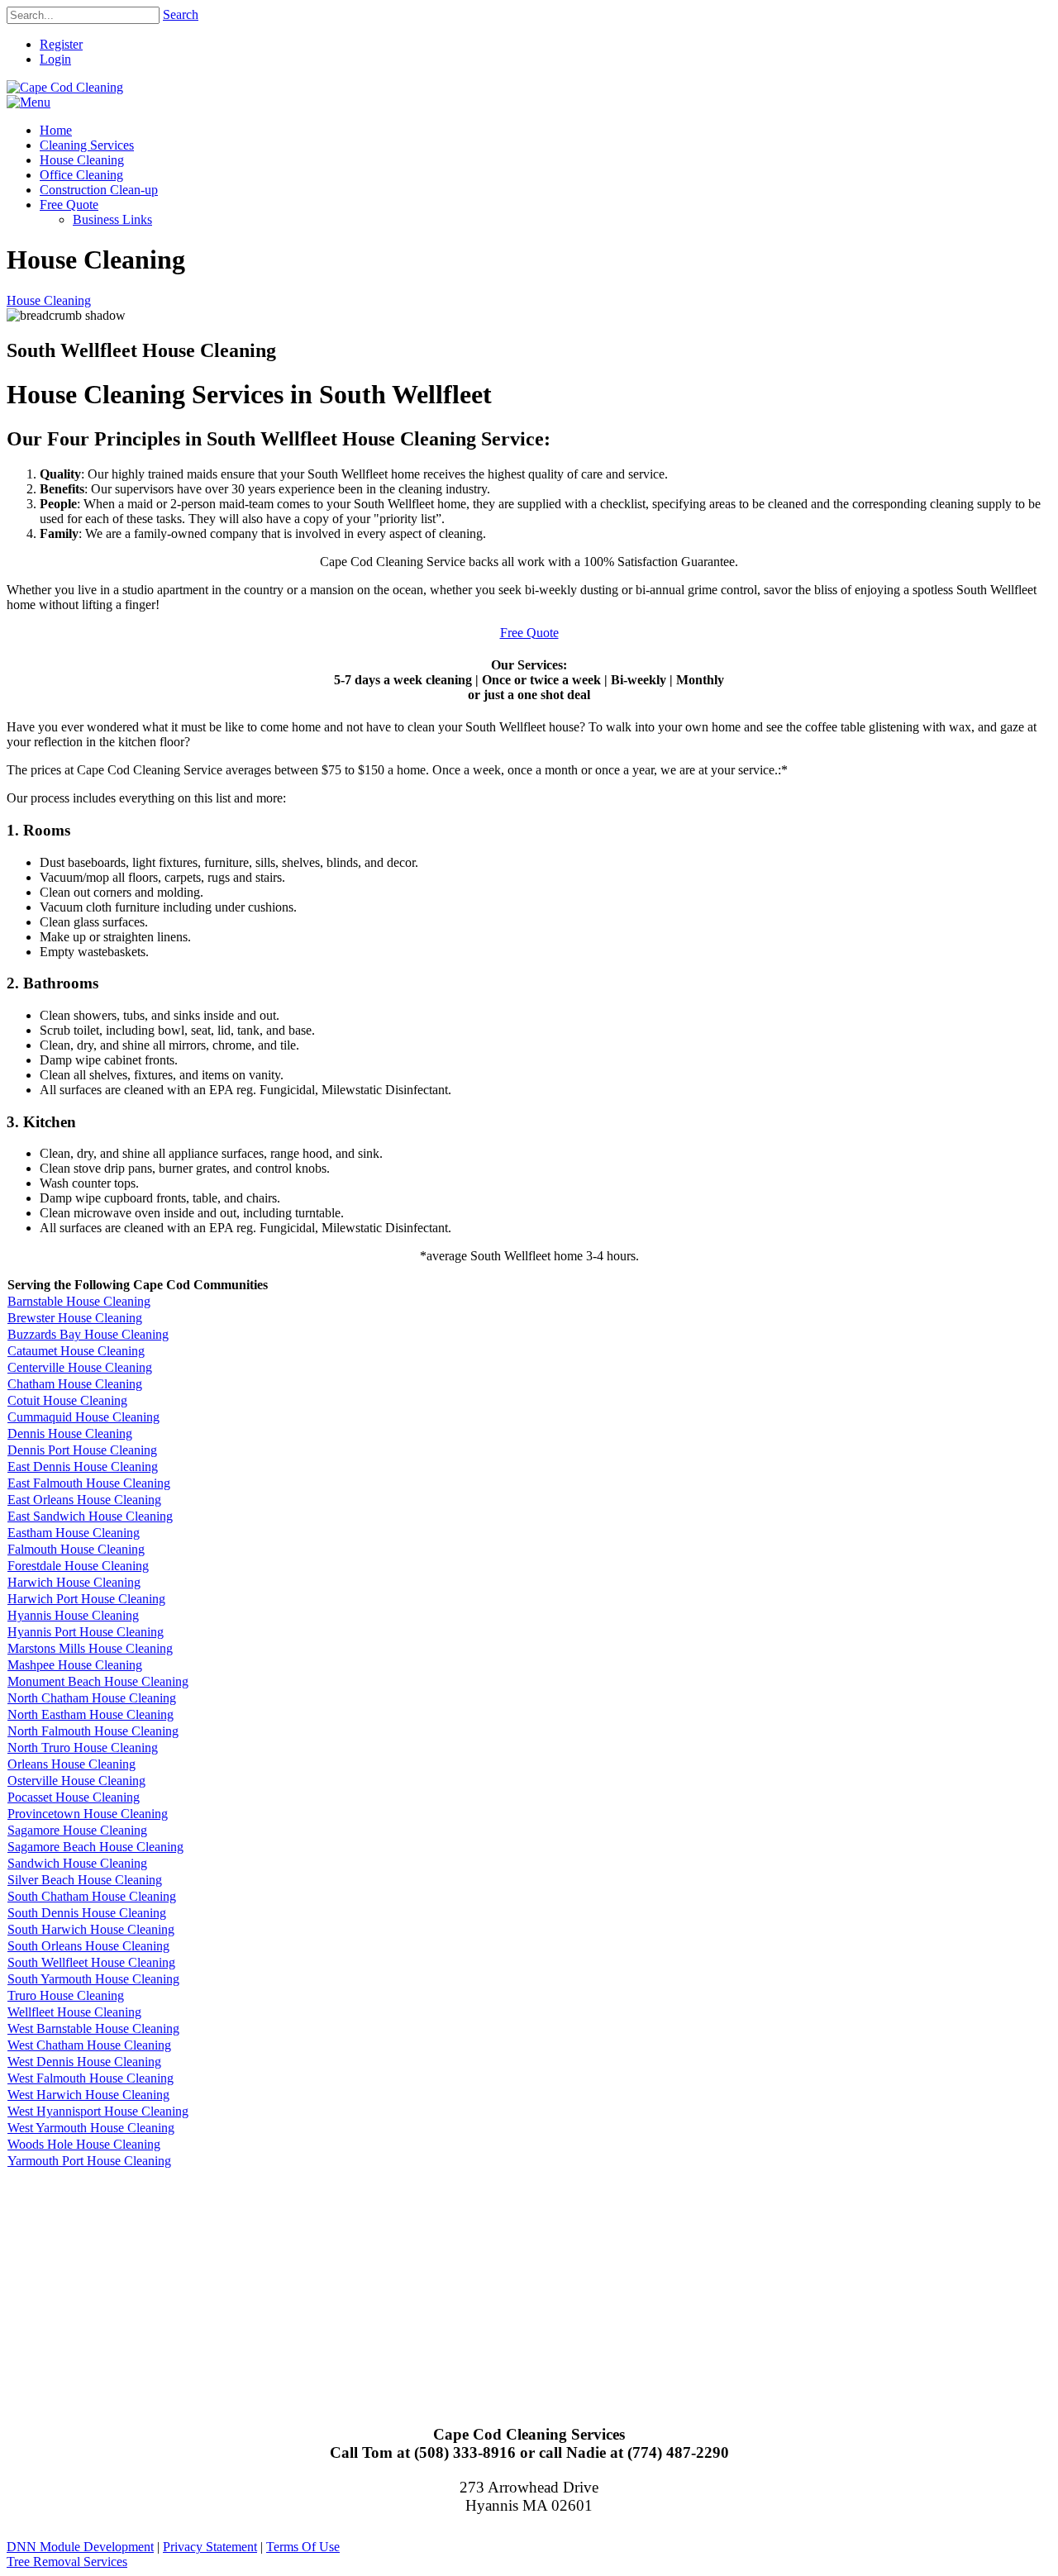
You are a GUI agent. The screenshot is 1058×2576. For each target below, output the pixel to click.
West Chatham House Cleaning (89, 2045)
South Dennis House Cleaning (87, 1913)
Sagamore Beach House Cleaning (95, 1847)
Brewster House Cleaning (75, 1318)
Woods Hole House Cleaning (84, 2144)
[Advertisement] (503, 2285)
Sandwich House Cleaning (77, 1863)
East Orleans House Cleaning (84, 1500)
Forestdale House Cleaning (78, 1566)
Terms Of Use (303, 2547)
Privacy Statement (210, 2547)
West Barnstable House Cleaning (93, 2028)
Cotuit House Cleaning (67, 1400)
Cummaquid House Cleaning (83, 1417)
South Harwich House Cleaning (91, 1929)
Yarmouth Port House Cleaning (89, 2161)
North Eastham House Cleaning (91, 1714)
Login (55, 59)
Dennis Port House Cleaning (82, 1450)
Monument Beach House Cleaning (98, 1681)
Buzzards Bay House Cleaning (88, 1334)
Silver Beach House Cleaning (85, 1880)
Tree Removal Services (67, 2562)
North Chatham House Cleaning (92, 1698)
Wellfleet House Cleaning (74, 2012)
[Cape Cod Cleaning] (65, 87)
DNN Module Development (80, 2547)
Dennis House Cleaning (70, 1433)
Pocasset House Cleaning (74, 1797)
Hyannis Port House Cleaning (86, 1632)
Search (181, 14)
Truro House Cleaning (66, 1995)
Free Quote (529, 633)
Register (61, 44)
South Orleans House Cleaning (88, 1946)
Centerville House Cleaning (80, 1367)
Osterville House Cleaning (76, 1781)
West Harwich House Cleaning (88, 2095)
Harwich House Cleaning (74, 1582)
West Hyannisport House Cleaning (98, 2111)
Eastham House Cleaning (74, 1533)
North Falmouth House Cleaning (93, 1731)
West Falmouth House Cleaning (91, 2078)
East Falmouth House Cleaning (89, 1483)
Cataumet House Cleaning (76, 1351)
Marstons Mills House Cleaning (90, 1648)
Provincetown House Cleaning (88, 1814)
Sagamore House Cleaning (77, 1830)
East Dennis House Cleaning (83, 1467)
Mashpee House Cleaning (75, 1665)
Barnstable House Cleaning (79, 1301)
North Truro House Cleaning (83, 1747)
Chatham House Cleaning (75, 1384)
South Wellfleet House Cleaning (91, 1962)
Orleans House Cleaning (71, 1764)
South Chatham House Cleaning (92, 1896)
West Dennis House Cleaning (84, 2062)
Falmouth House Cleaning (76, 1549)
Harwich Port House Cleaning (86, 1599)
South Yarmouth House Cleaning (93, 1979)
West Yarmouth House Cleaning (91, 2128)
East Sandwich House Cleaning (90, 1516)
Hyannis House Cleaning (73, 1615)
